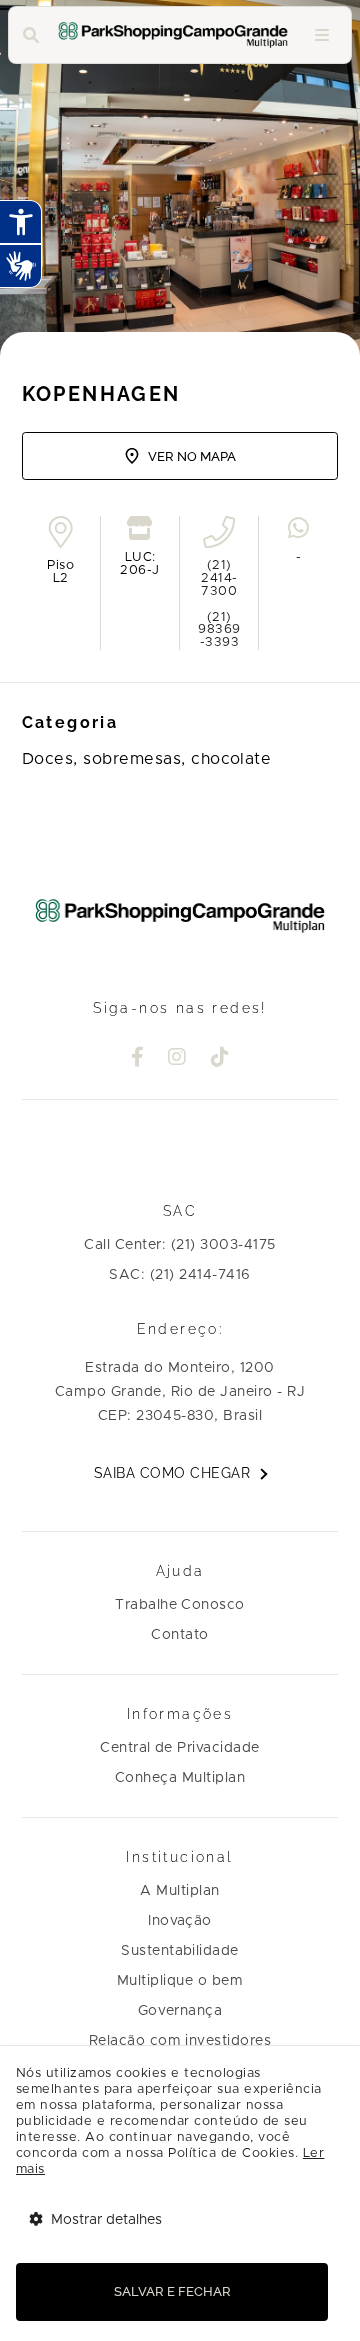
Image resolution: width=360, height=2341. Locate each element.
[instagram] (177, 1059)
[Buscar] (31, 35)
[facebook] (138, 1059)
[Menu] (322, 35)
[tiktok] (220, 1059)
